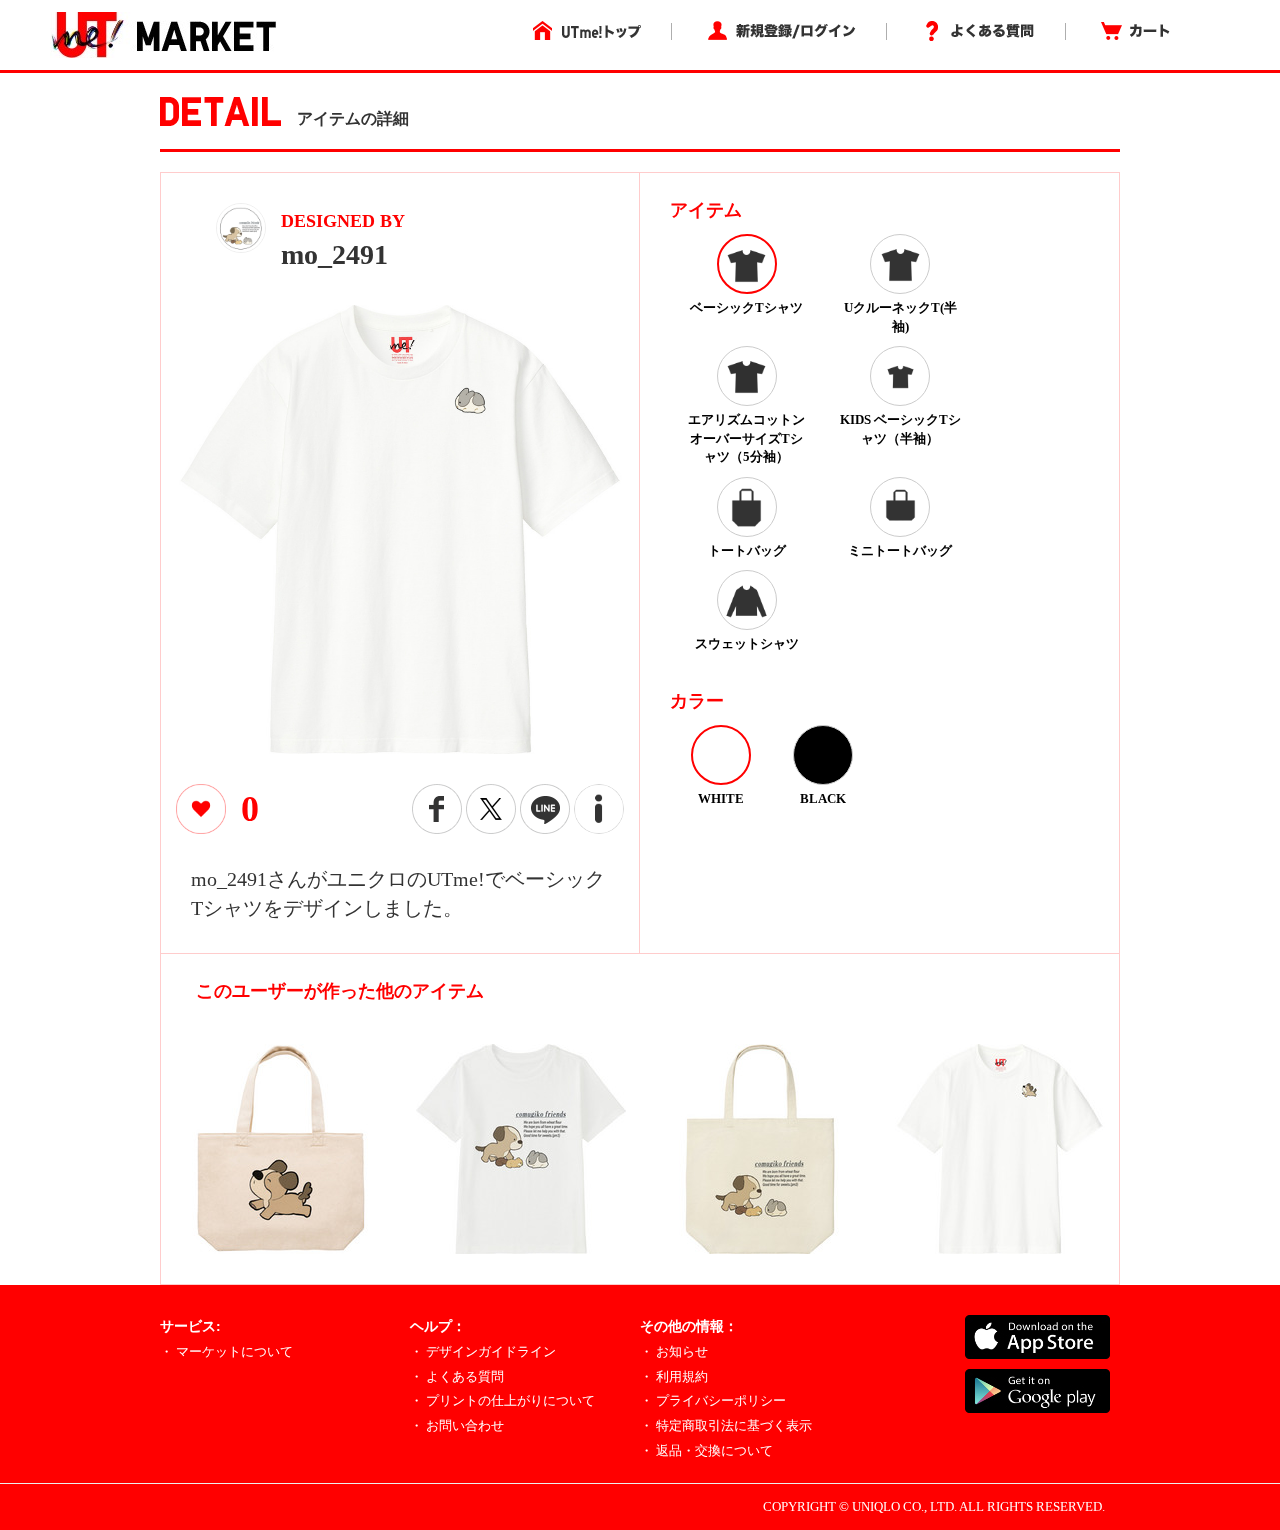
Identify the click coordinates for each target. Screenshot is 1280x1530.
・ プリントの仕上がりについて (502, 1400)
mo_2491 (334, 254)
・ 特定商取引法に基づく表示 (726, 1425)
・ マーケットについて (226, 1351)
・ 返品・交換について (706, 1450)
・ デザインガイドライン (483, 1351)
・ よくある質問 (457, 1376)
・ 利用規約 (674, 1376)
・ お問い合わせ (457, 1425)
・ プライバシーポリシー (713, 1400)
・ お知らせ (674, 1351)
